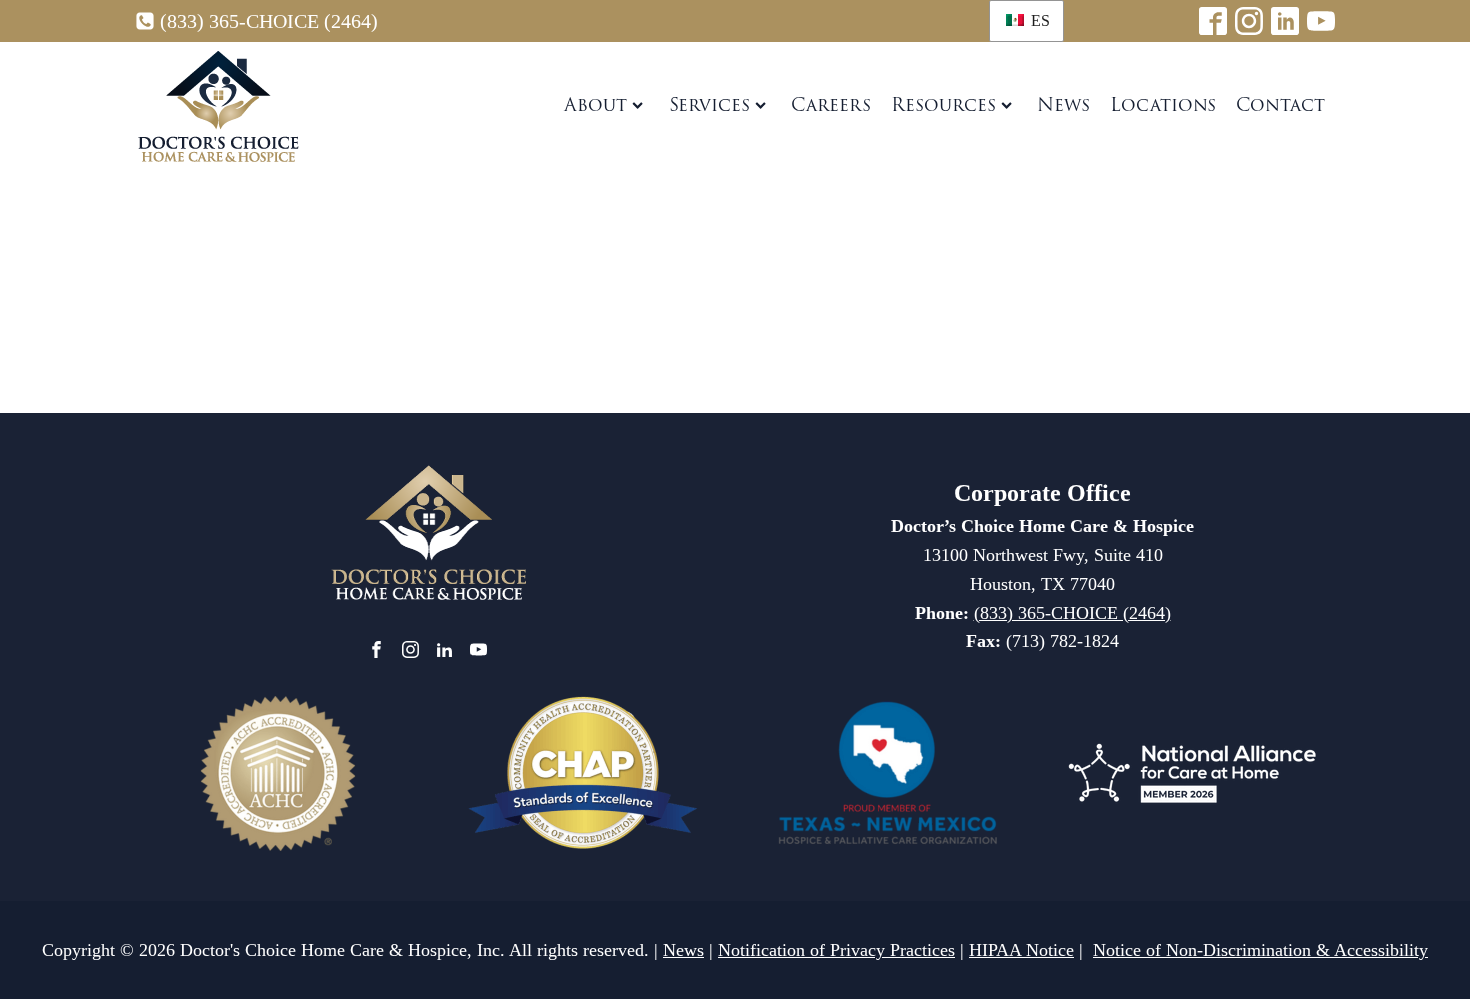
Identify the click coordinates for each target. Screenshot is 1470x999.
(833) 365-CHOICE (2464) (269, 21)
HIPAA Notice (1021, 950)
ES (1038, 20)
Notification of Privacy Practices (836, 950)
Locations (1163, 104)
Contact (1280, 104)
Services (709, 104)
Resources (943, 104)
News (1063, 104)
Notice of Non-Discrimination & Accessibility (1260, 950)
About (595, 104)
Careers (831, 104)
